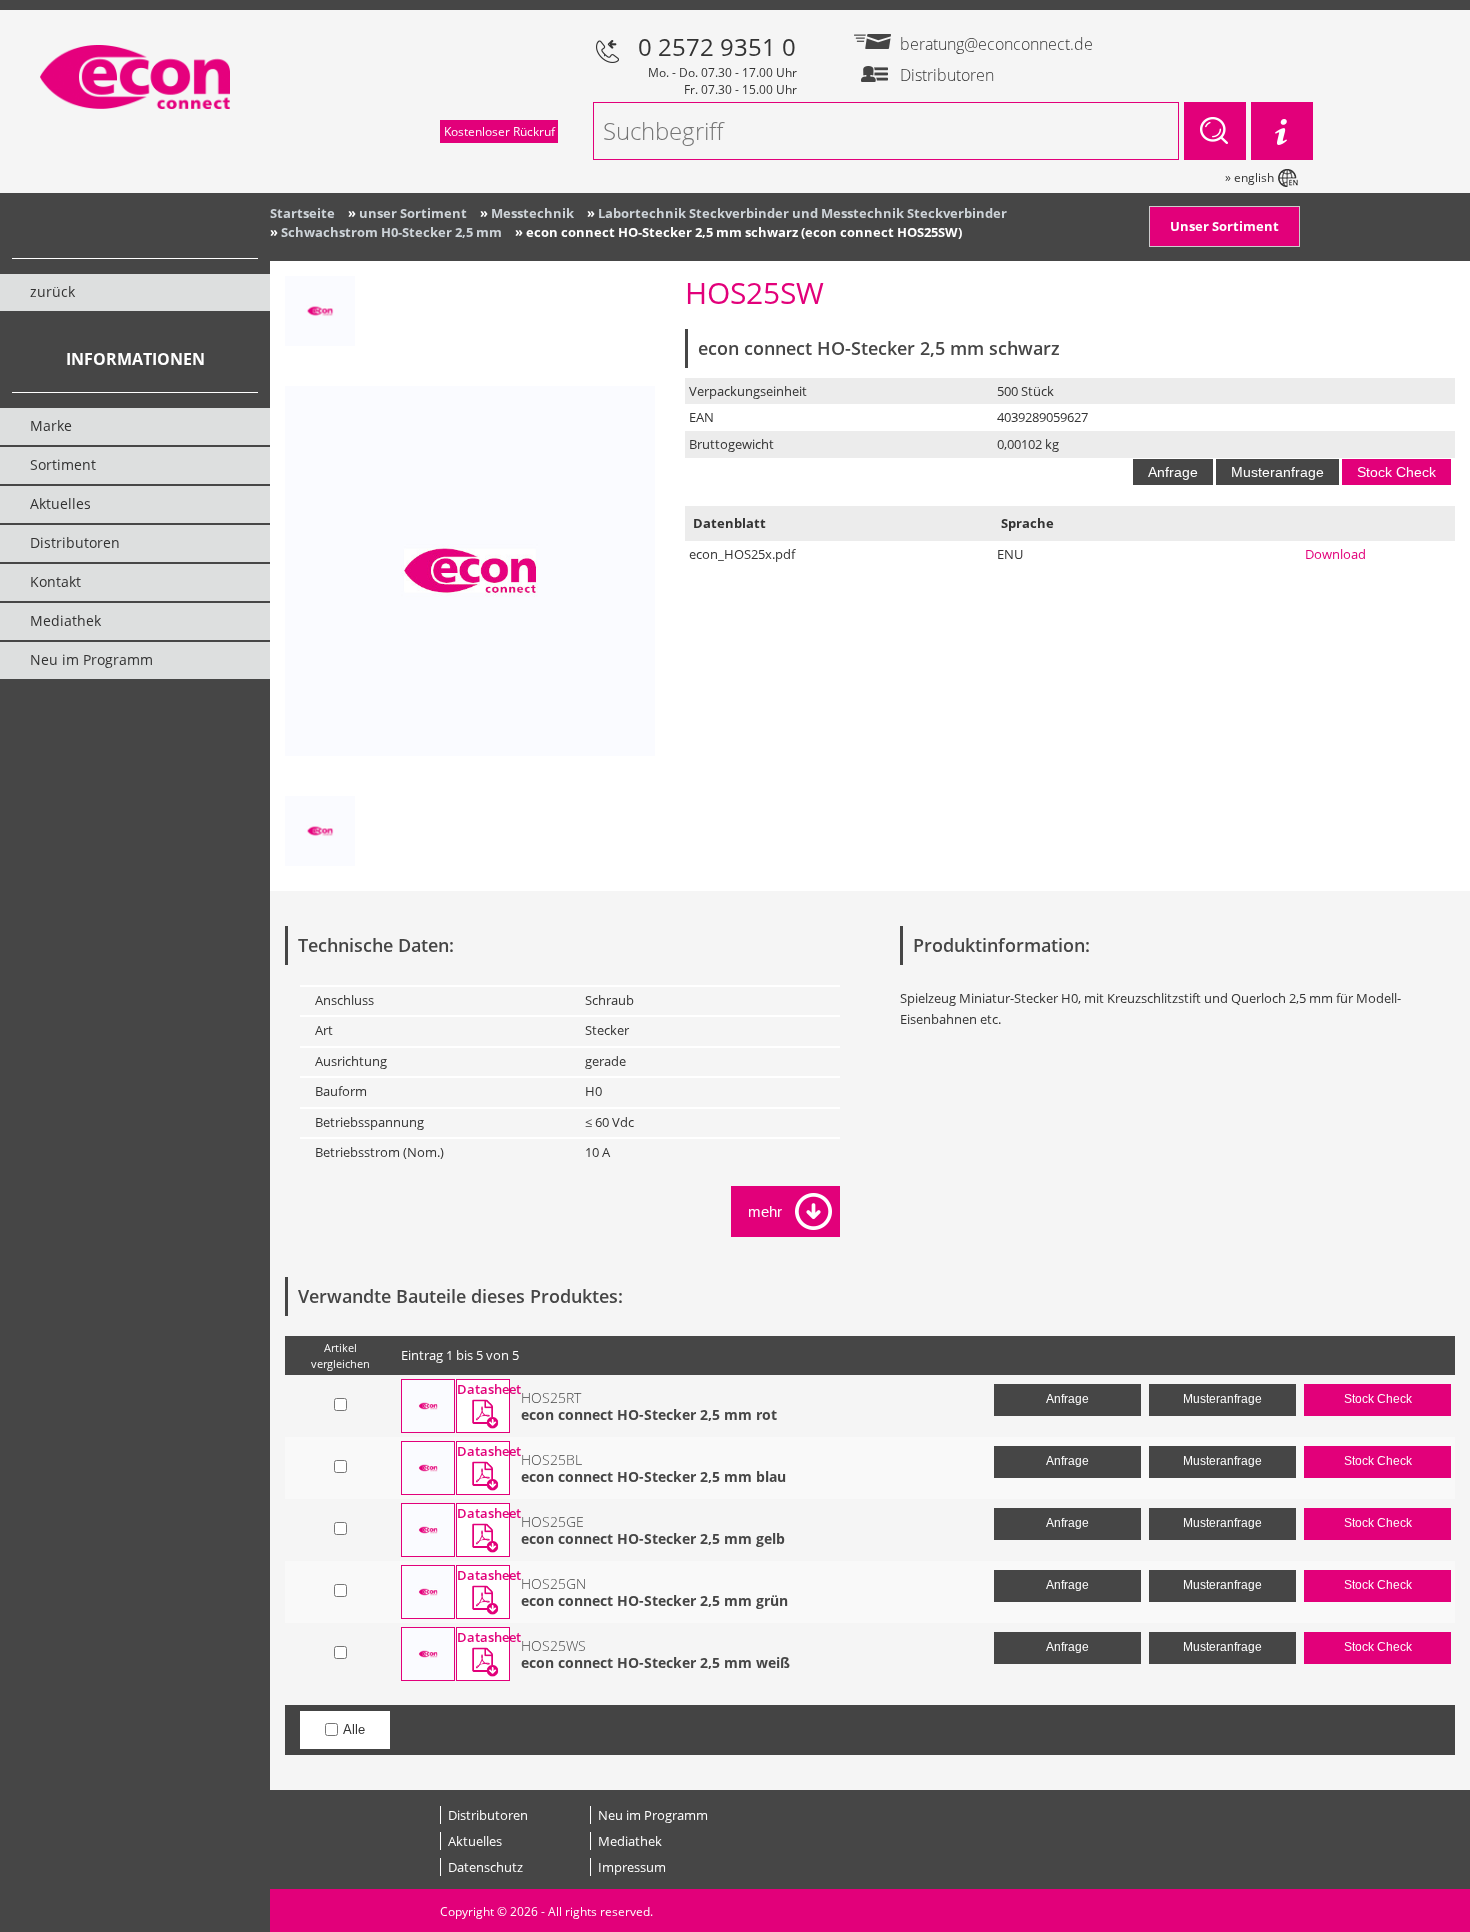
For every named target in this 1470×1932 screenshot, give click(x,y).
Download (1335, 554)
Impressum (632, 1867)
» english (1249, 177)
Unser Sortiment (1224, 226)
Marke (51, 425)
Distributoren (488, 1815)
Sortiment (63, 464)
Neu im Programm (653, 1815)
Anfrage (1173, 472)
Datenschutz (485, 1867)
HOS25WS (553, 1645)
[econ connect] (320, 321)
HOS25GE (552, 1521)
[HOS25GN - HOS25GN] (428, 1592)
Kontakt (55, 581)
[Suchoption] (1282, 131)
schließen (765, 1211)
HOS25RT (551, 1397)
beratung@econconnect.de (976, 44)
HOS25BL (551, 1459)
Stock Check (1396, 472)
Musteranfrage (1277, 472)
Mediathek (630, 1841)
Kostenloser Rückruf (499, 131)
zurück (52, 291)
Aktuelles (475, 1841)
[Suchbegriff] (1215, 131)
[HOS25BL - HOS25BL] (428, 1468)
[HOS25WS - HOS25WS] (428, 1654)
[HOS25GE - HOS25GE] (428, 1530)
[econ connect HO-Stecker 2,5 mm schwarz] (470, 571)
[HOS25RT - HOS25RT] (428, 1406)
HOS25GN (553, 1583)
